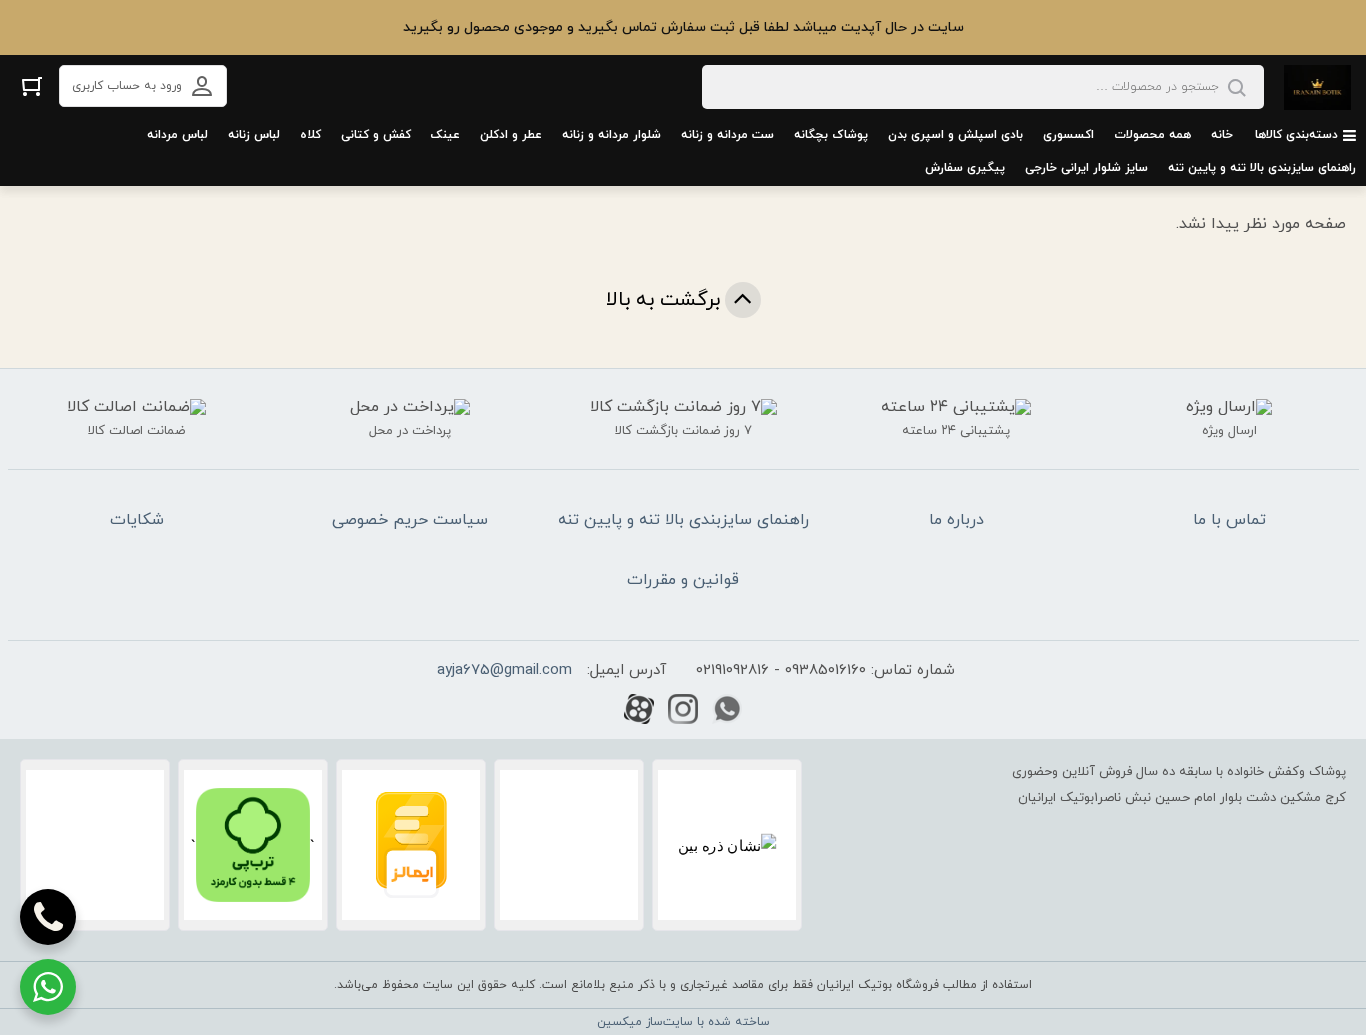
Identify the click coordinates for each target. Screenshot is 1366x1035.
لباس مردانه (177, 135)
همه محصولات (1152, 135)
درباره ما (956, 520)
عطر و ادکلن (511, 135)
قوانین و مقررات (683, 580)
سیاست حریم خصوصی (410, 520)
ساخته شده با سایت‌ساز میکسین (683, 1022)
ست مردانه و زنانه (727, 135)
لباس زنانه (254, 135)
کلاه (310, 135)
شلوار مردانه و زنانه (611, 135)
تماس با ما (1229, 520)
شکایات (137, 520)
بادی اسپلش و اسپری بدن (955, 135)
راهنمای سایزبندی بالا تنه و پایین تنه (1262, 168)
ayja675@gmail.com (504, 670)
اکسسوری (1068, 135)
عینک (445, 135)
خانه (1222, 135)
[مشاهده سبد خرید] (32, 85)
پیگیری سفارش (965, 168)
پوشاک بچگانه (831, 135)
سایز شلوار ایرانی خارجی (1086, 168)
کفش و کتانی (376, 135)
